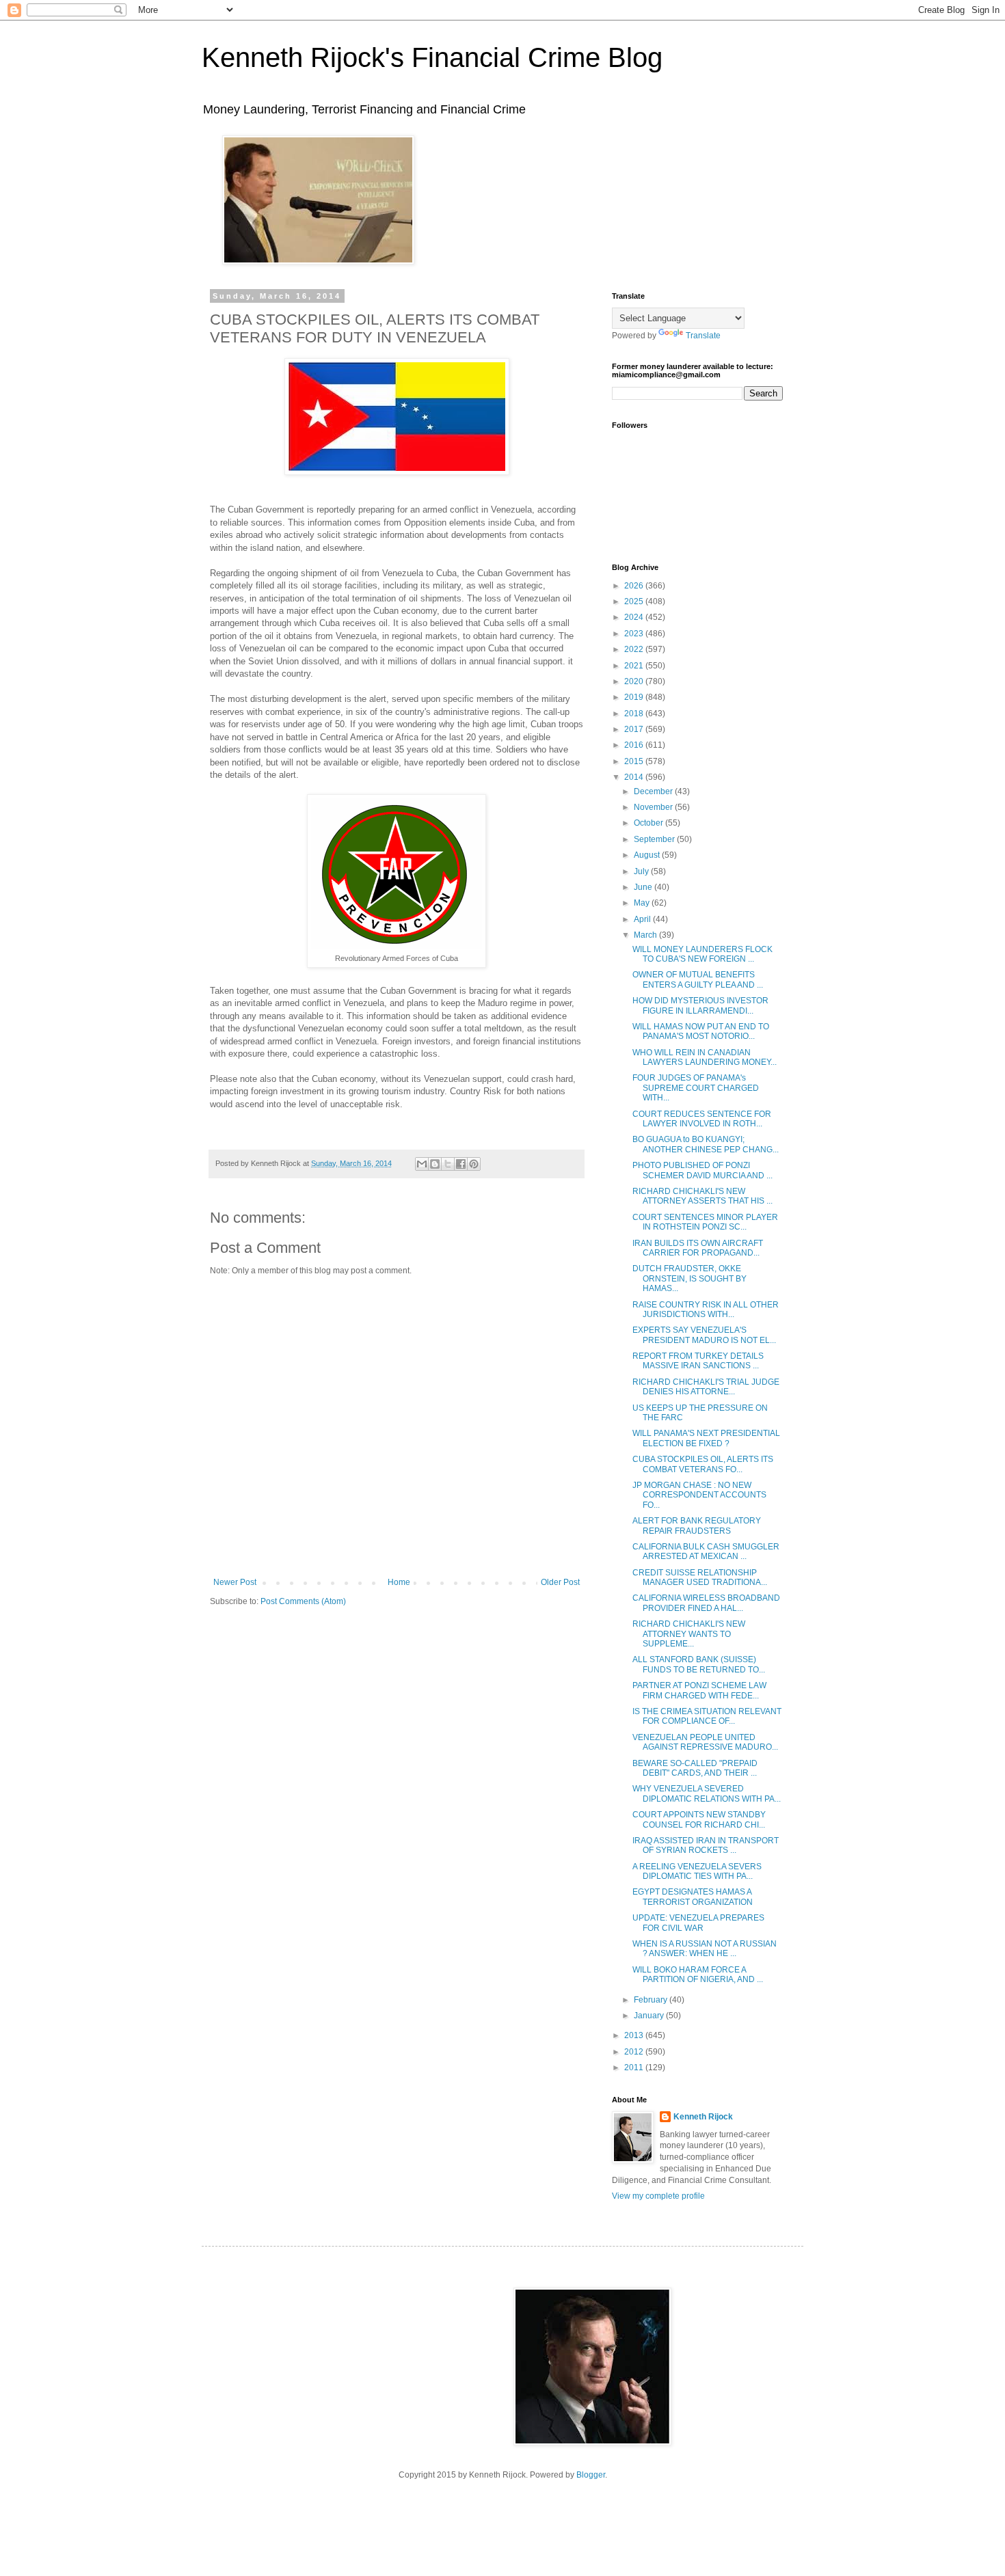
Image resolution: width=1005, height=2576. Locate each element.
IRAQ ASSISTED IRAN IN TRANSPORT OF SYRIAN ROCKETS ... (706, 1845)
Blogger (591, 2475)
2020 (635, 681)
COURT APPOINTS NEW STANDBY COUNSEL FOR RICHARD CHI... (699, 1819)
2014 (635, 777)
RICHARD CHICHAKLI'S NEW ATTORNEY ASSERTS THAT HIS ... (702, 1196)
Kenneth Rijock (703, 2117)
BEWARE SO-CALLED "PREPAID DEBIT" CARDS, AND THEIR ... (695, 1768)
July (642, 871)
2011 (635, 2067)
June (644, 887)
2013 (635, 2035)
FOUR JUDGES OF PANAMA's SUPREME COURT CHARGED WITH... (696, 1088)
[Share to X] (448, 1164)
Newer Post (235, 1582)
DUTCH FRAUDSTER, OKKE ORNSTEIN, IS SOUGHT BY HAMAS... (689, 1278)
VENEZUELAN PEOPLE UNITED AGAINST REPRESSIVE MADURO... (705, 1742)
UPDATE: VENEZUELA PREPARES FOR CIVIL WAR (698, 1923)
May (643, 903)
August (648, 855)
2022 (635, 649)
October (649, 823)
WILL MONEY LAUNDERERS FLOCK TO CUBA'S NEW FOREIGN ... (702, 954)
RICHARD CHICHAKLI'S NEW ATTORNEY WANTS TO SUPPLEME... (689, 1634)
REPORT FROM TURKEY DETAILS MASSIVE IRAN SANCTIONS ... (698, 1361)
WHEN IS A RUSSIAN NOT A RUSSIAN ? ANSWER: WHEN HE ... (705, 1949)
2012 (635, 2052)
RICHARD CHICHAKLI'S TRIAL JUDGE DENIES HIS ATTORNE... (706, 1387)
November (654, 807)
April (643, 919)
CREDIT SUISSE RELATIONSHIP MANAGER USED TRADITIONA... (700, 1577)
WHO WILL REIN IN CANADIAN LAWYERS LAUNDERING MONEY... (705, 1057)
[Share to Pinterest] (474, 1164)
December (654, 791)
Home (399, 1582)
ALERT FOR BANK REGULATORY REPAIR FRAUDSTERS (697, 1526)
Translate (703, 336)
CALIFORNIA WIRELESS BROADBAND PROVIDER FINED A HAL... (706, 1603)
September (655, 839)
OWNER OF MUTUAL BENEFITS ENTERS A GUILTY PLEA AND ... (698, 979)
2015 (635, 761)
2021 (635, 666)
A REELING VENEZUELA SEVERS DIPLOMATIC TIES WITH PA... (697, 1871)
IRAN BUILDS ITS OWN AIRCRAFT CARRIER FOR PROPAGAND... (698, 1248)
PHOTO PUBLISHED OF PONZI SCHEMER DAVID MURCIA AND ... (702, 1170)
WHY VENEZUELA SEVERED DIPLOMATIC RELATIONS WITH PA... (707, 1793)
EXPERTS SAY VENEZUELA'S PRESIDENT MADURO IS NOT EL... (704, 1335)
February (652, 2000)
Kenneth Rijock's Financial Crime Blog (432, 57)
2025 (635, 601)
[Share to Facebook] (461, 1164)
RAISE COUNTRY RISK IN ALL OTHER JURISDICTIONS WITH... (706, 1310)
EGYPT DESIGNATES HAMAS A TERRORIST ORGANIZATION (693, 1897)
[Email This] (422, 1164)
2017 (635, 729)
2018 (635, 714)
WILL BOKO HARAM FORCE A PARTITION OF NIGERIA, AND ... (698, 1975)
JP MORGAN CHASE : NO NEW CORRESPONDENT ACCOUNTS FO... (699, 1495)
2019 (635, 697)
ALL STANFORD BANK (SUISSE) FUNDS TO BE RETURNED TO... (699, 1664)
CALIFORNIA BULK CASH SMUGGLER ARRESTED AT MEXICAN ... (706, 1551)
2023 (635, 634)
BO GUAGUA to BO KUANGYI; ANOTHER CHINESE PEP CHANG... (706, 1144)
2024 (635, 617)
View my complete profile (658, 2196)
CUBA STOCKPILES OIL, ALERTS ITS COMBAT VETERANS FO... (703, 1464)
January (650, 2016)
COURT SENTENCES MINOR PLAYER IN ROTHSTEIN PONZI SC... (705, 1222)
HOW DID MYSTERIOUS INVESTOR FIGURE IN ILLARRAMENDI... (700, 1005)
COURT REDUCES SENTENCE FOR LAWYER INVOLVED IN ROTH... (702, 1119)
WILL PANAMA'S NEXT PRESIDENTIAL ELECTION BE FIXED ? (706, 1438)
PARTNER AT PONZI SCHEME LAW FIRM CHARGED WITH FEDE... (699, 1690)
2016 (635, 745)
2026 (635, 586)
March (646, 935)
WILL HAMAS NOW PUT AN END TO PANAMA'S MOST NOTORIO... (701, 1031)
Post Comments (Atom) (303, 1601)
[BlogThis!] (435, 1164)
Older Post (560, 1582)
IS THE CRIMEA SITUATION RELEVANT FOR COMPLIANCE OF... (707, 1716)
